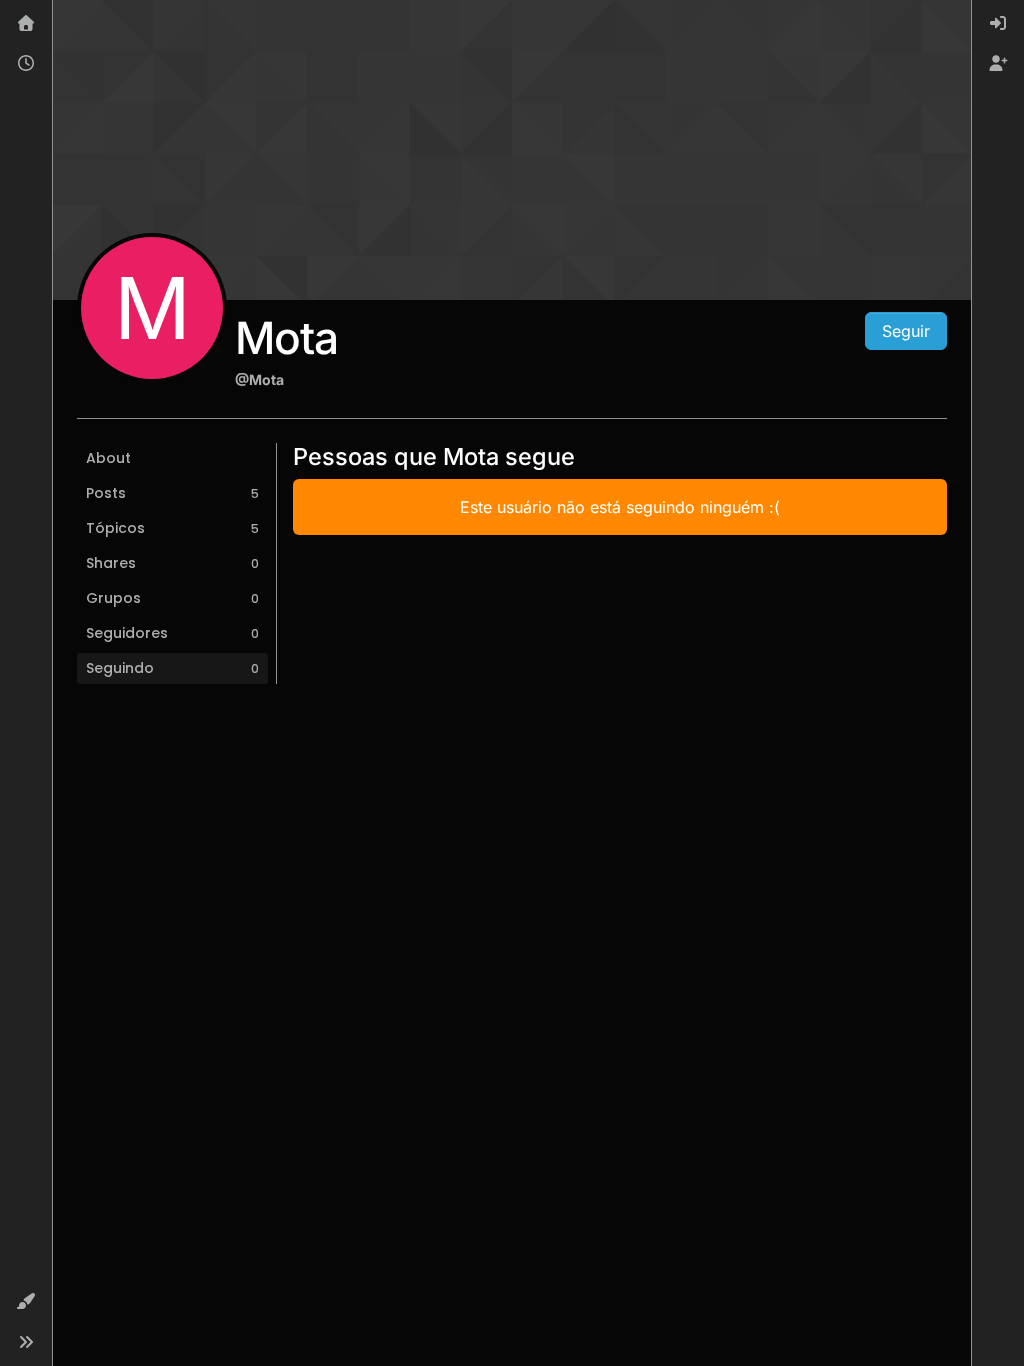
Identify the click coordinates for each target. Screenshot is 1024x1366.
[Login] (998, 24)
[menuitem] (998, 24)
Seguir (906, 331)
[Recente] (26, 64)
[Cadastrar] (998, 64)
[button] (26, 1302)
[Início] (26, 24)
